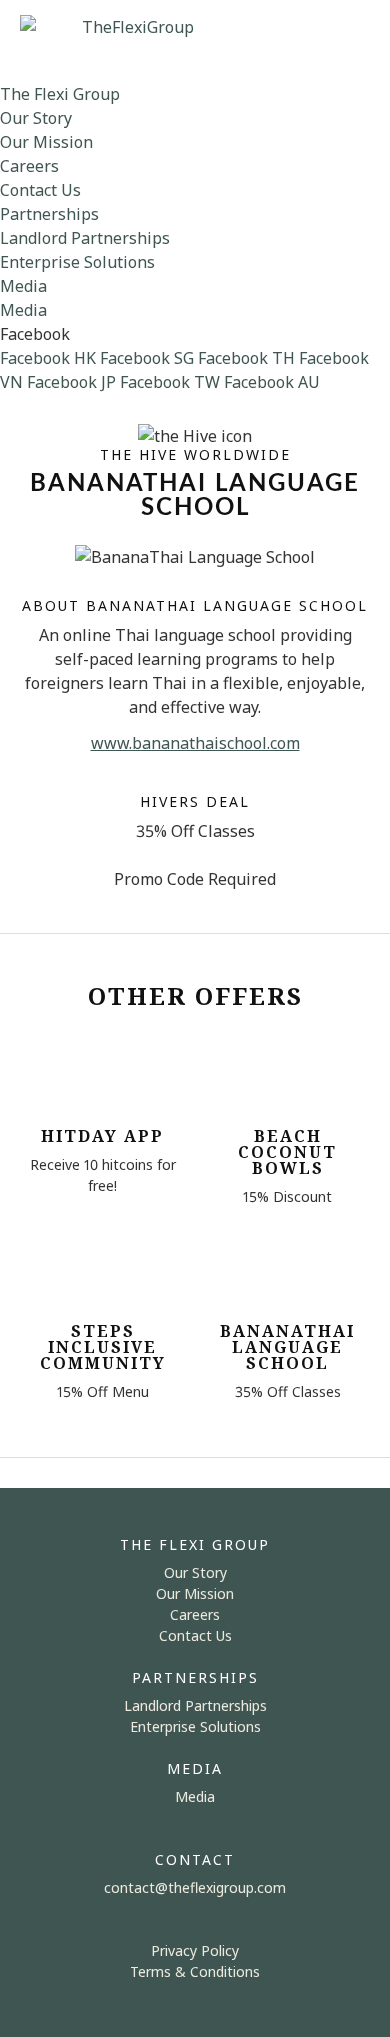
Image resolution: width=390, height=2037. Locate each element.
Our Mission (46, 142)
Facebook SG (147, 358)
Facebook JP (71, 382)
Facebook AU (272, 382)
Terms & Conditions (195, 1971)
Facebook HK (48, 358)
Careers (29, 166)
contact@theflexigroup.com (195, 1887)
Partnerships (49, 214)
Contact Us (40, 190)
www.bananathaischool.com (195, 743)
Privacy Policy (195, 1950)
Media (23, 286)
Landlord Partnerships (85, 238)
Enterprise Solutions (77, 262)
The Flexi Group (60, 94)
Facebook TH (246, 358)
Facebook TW (170, 382)
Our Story (36, 118)
